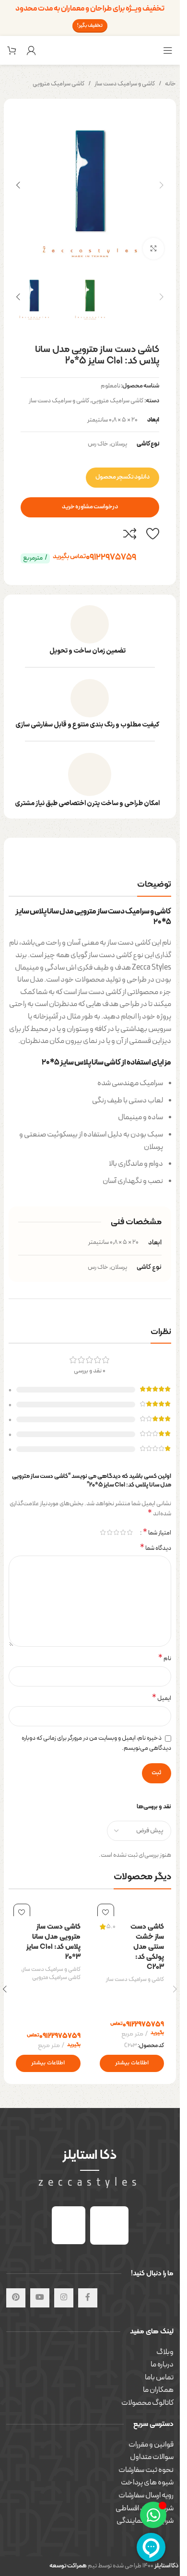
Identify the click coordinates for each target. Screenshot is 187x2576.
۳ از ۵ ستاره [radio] (116, 1532)
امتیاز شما (157, 1533)
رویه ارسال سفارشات (146, 2495)
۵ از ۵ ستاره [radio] (103, 1532)
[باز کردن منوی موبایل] (168, 50)
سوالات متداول (152, 2457)
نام (165, 1659)
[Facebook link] (88, 2298)
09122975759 (94, 557)
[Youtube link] (40, 2298)
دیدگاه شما (156, 1549)
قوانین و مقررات (151, 2445)
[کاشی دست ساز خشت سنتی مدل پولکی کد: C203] (132, 1908)
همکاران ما (158, 2390)
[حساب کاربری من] (31, 50)
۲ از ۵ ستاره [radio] (123, 1532)
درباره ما (162, 2365)
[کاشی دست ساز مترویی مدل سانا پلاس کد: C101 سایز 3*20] (48, 1908)
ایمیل (162, 1699)
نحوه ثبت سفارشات (146, 2470)
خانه (170, 84)
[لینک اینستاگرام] (64, 2298)
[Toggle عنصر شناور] (153, 2515)
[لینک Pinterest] (16, 2298)
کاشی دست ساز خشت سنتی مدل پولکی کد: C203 (147, 1947)
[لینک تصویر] (109, 2225)
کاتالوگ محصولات (147, 2403)
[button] (162, 185)
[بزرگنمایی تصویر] (154, 249)
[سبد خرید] (12, 50)
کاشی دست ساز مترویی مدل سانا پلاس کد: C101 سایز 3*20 (53, 1942)
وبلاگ (165, 2352)
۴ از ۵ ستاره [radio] (109, 1532)
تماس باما (159, 2377)
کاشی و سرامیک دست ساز (125, 84)
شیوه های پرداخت (147, 2482)
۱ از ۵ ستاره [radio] (129, 1532)
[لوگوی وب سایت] (90, 50)
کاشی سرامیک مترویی (58, 84)
